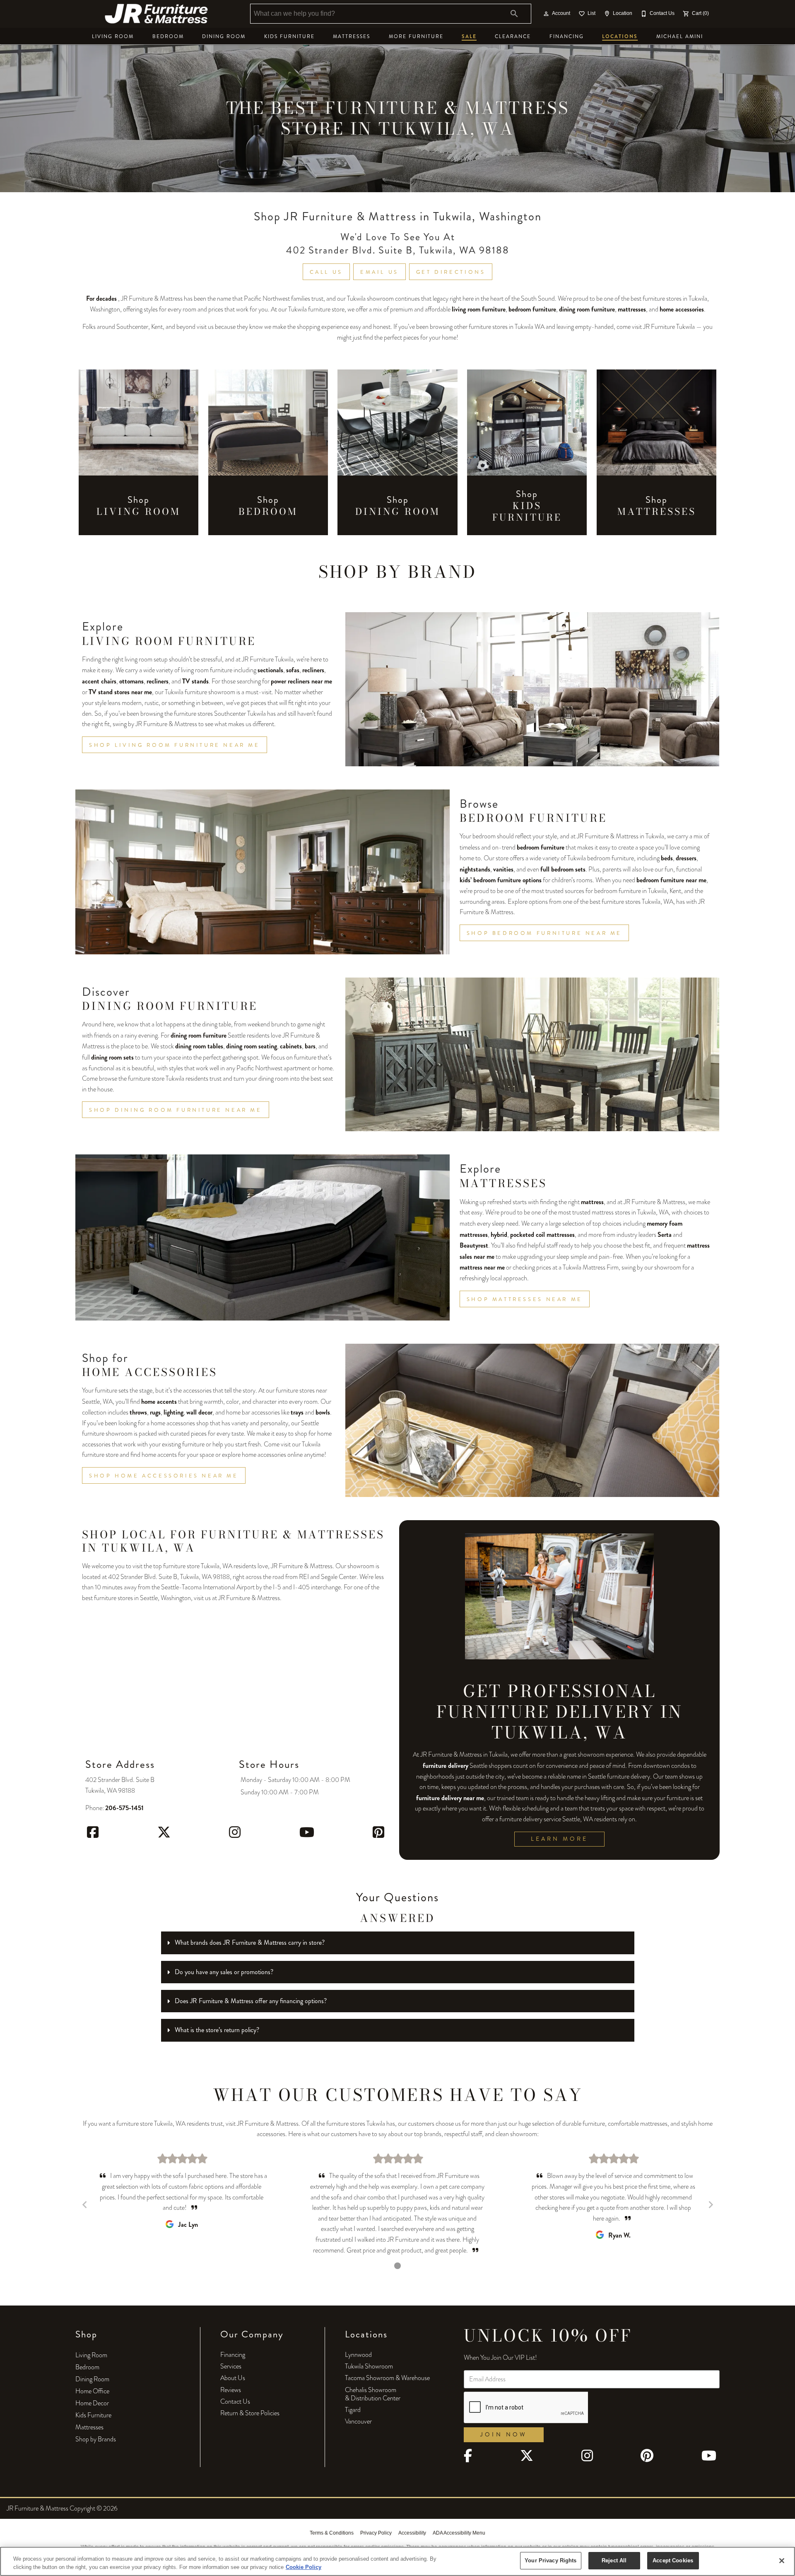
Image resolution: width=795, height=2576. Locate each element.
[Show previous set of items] (84, 2204)
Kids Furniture (289, 37)
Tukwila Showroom (369, 2366)
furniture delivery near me (450, 1798)
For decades (101, 298)
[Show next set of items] (711, 2204)
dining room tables (199, 1046)
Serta (665, 1235)
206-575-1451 (124, 1808)
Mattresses (352, 37)
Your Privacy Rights (550, 2560)
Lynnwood (358, 2355)
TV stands (195, 681)
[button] (546, 14)
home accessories (682, 309)
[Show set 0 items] (397, 2266)
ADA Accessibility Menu (459, 2533)
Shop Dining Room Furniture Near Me (176, 1110)
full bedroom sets (563, 869)
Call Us (326, 272)
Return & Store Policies (250, 2413)
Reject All (614, 2560)
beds (667, 858)
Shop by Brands (96, 2439)
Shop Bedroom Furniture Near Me (544, 933)
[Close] (782, 2561)
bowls (323, 1412)
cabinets (291, 1046)
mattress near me (482, 1267)
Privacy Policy (376, 2533)
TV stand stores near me (120, 692)
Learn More (559, 1839)
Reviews (231, 2390)
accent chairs (99, 681)
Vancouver (358, 2421)
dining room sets (112, 1057)
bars (310, 1046)
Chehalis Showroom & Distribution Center (373, 2394)
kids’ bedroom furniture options (501, 880)
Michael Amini (680, 37)
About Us (233, 2378)
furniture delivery (446, 1766)
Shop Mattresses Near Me (525, 1299)
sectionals (270, 670)
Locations (620, 36)
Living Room (113, 37)
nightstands (475, 869)
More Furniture (416, 37)
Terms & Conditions (332, 2533)
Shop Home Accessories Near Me (164, 1476)
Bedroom (168, 37)
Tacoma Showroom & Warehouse (387, 2378)
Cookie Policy (304, 2567)
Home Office (92, 2391)
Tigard (353, 2410)
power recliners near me (301, 681)
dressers (686, 858)
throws (138, 1412)
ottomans (131, 681)
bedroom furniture (532, 309)
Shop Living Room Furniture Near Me (175, 745)
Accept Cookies (673, 2560)
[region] (397, 2561)
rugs (155, 1412)
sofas (293, 670)
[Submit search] (514, 14)
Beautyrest (474, 1245)
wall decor (199, 1412)
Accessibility (412, 2533)
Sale (469, 36)
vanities (503, 869)
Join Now (503, 2435)
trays (297, 1412)
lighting (173, 1412)
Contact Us (235, 2402)
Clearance (513, 37)
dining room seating (252, 1046)
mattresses (632, 309)
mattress (592, 1202)
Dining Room (224, 37)
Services (231, 2366)
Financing (567, 37)
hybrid (499, 1235)
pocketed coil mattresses (542, 1235)
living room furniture (479, 309)
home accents (159, 1401)
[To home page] (157, 14)
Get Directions (451, 272)
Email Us (379, 272)
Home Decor (92, 2403)
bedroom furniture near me (671, 880)
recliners (313, 670)
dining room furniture (587, 309)
